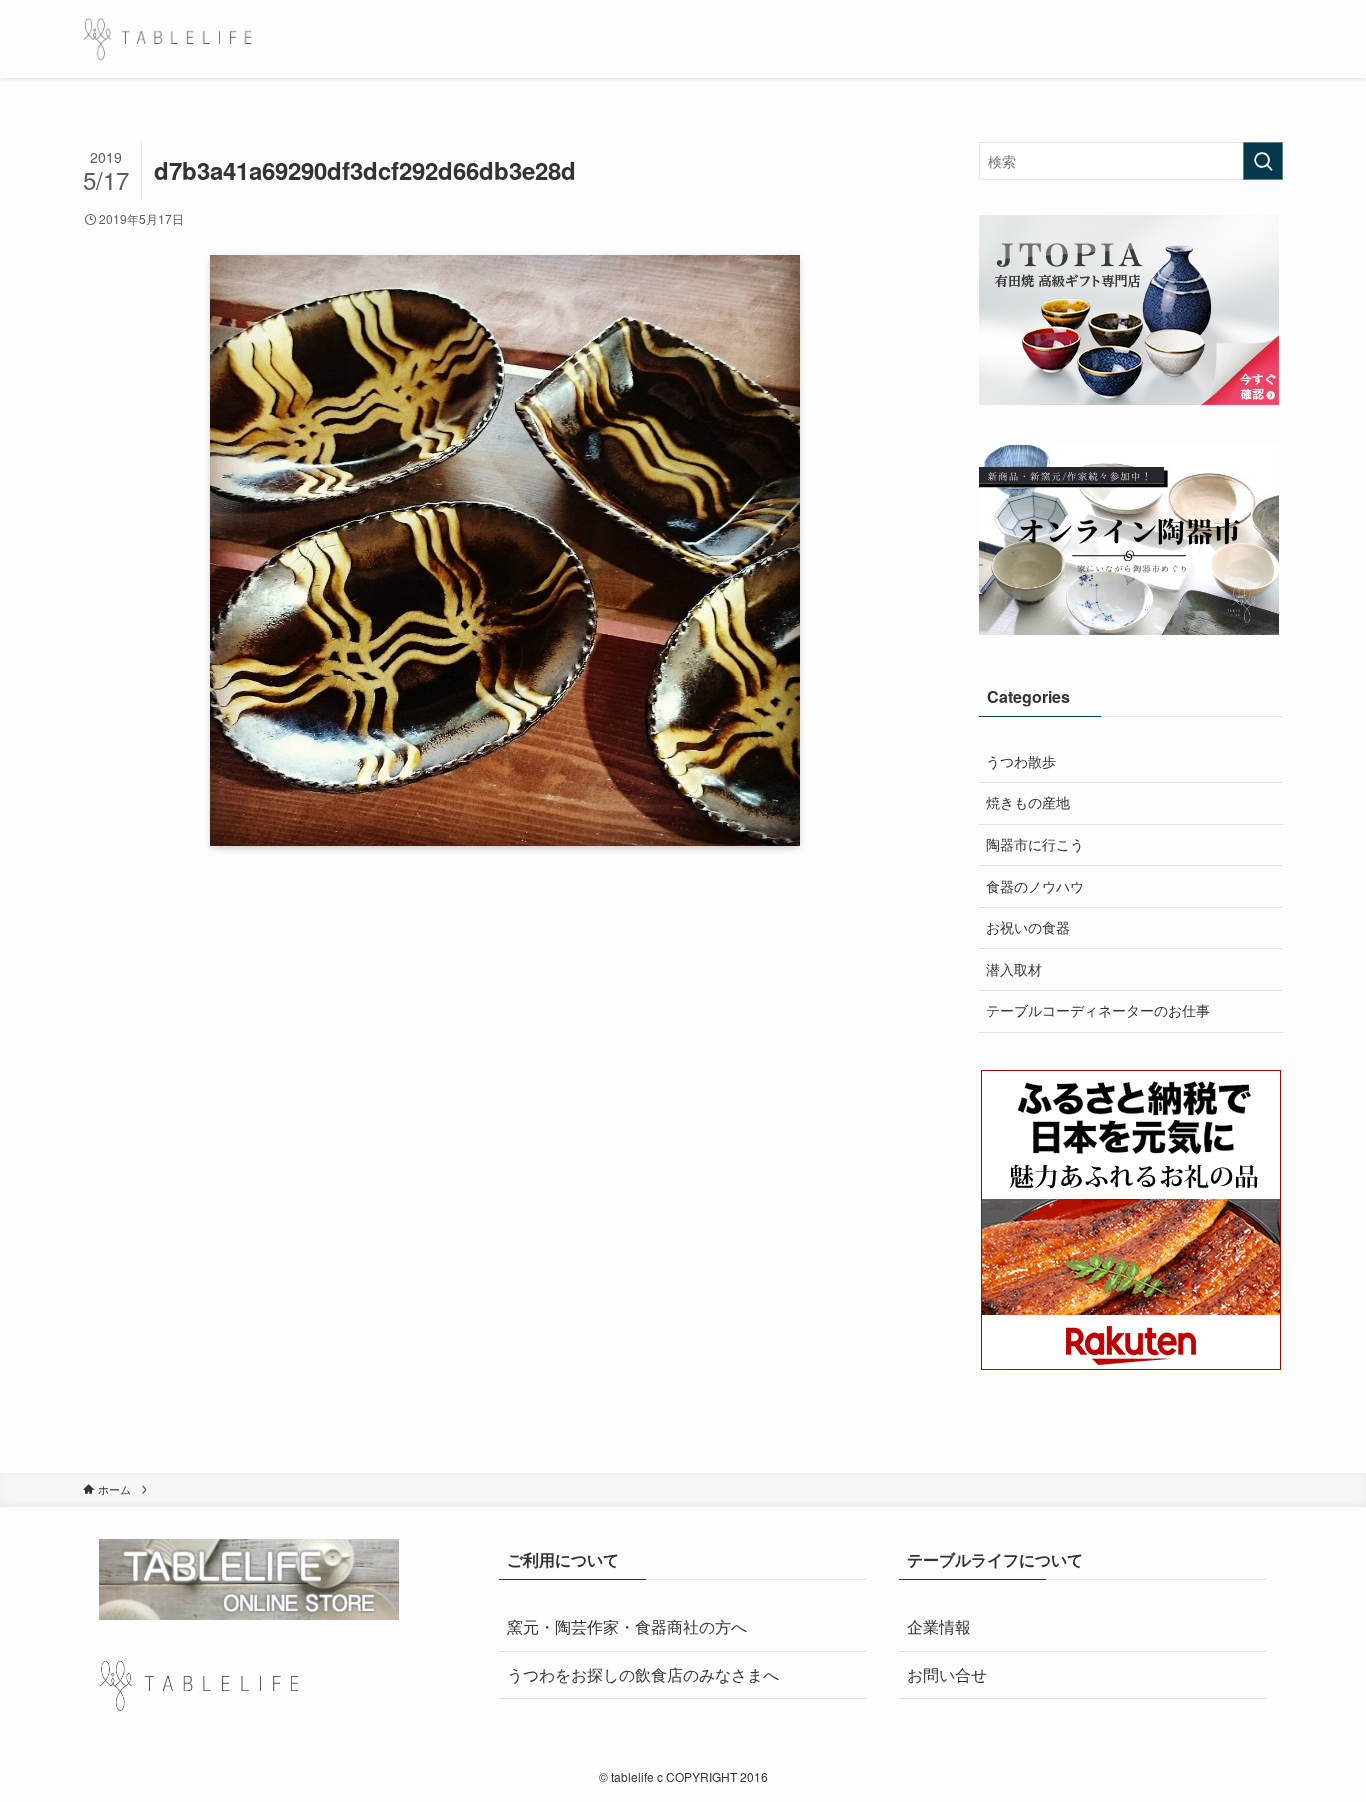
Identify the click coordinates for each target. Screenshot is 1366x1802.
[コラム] (167, 39)
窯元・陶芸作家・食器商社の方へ (627, 1626)
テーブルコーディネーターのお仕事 (1098, 1010)
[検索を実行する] (1263, 161)
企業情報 (939, 1626)
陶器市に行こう (1035, 844)
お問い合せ (947, 1674)
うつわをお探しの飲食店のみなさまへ (643, 1674)
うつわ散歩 (1021, 761)
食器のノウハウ (1035, 886)
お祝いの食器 (1028, 927)
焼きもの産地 (1028, 802)
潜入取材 (1014, 969)
